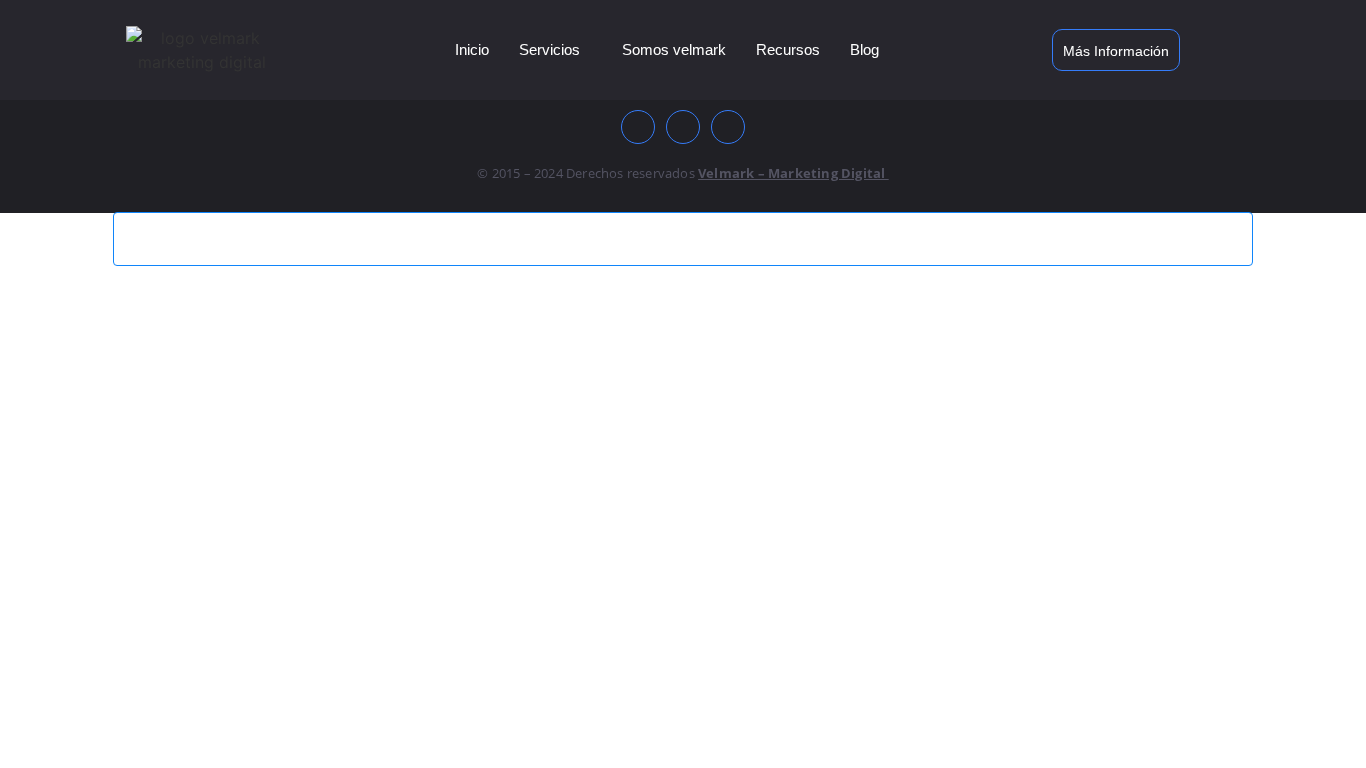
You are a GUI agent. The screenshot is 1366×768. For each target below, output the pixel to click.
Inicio (472, 49)
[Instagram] (683, 127)
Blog (864, 49)
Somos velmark (674, 49)
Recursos (788, 49)
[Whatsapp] (728, 127)
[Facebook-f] (638, 127)
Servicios (549, 49)
